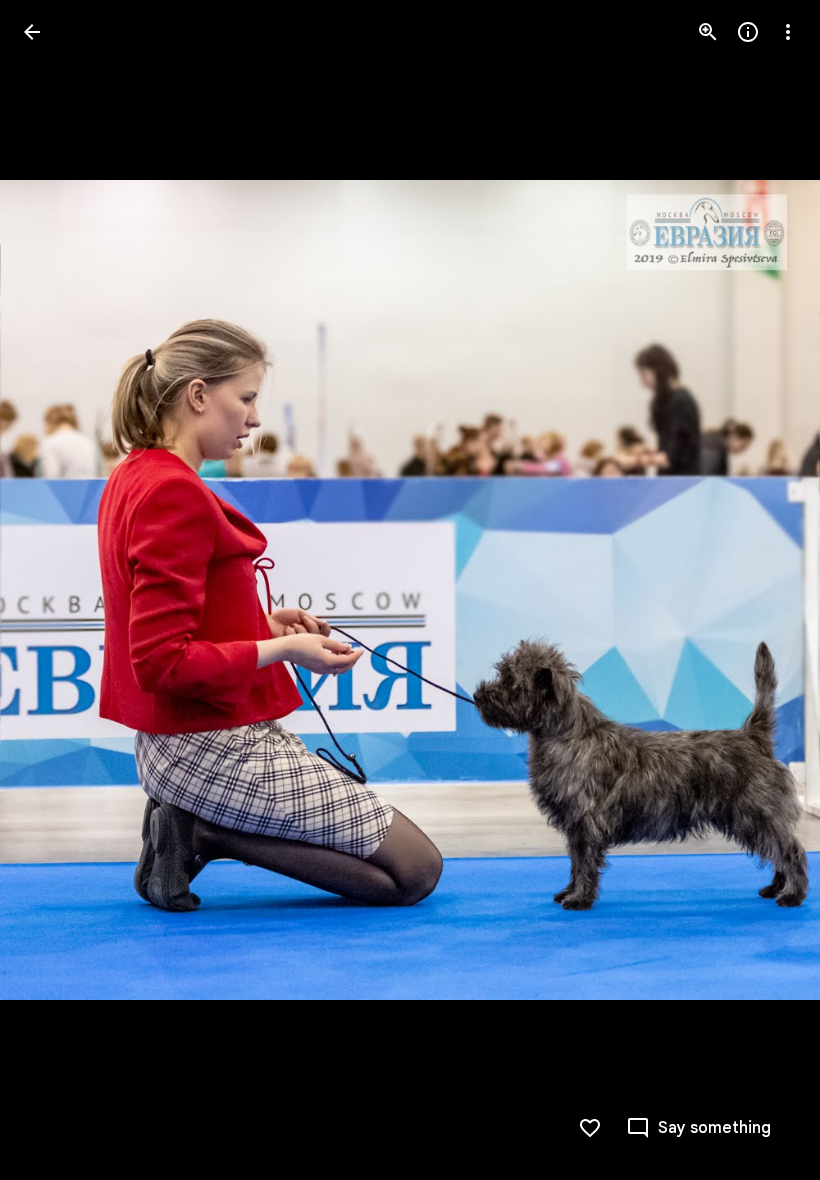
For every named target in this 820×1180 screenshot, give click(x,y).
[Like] (590, 1128)
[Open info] (748, 32)
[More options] (788, 32)
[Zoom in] (708, 32)
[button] (56, 590)
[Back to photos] (32, 32)
